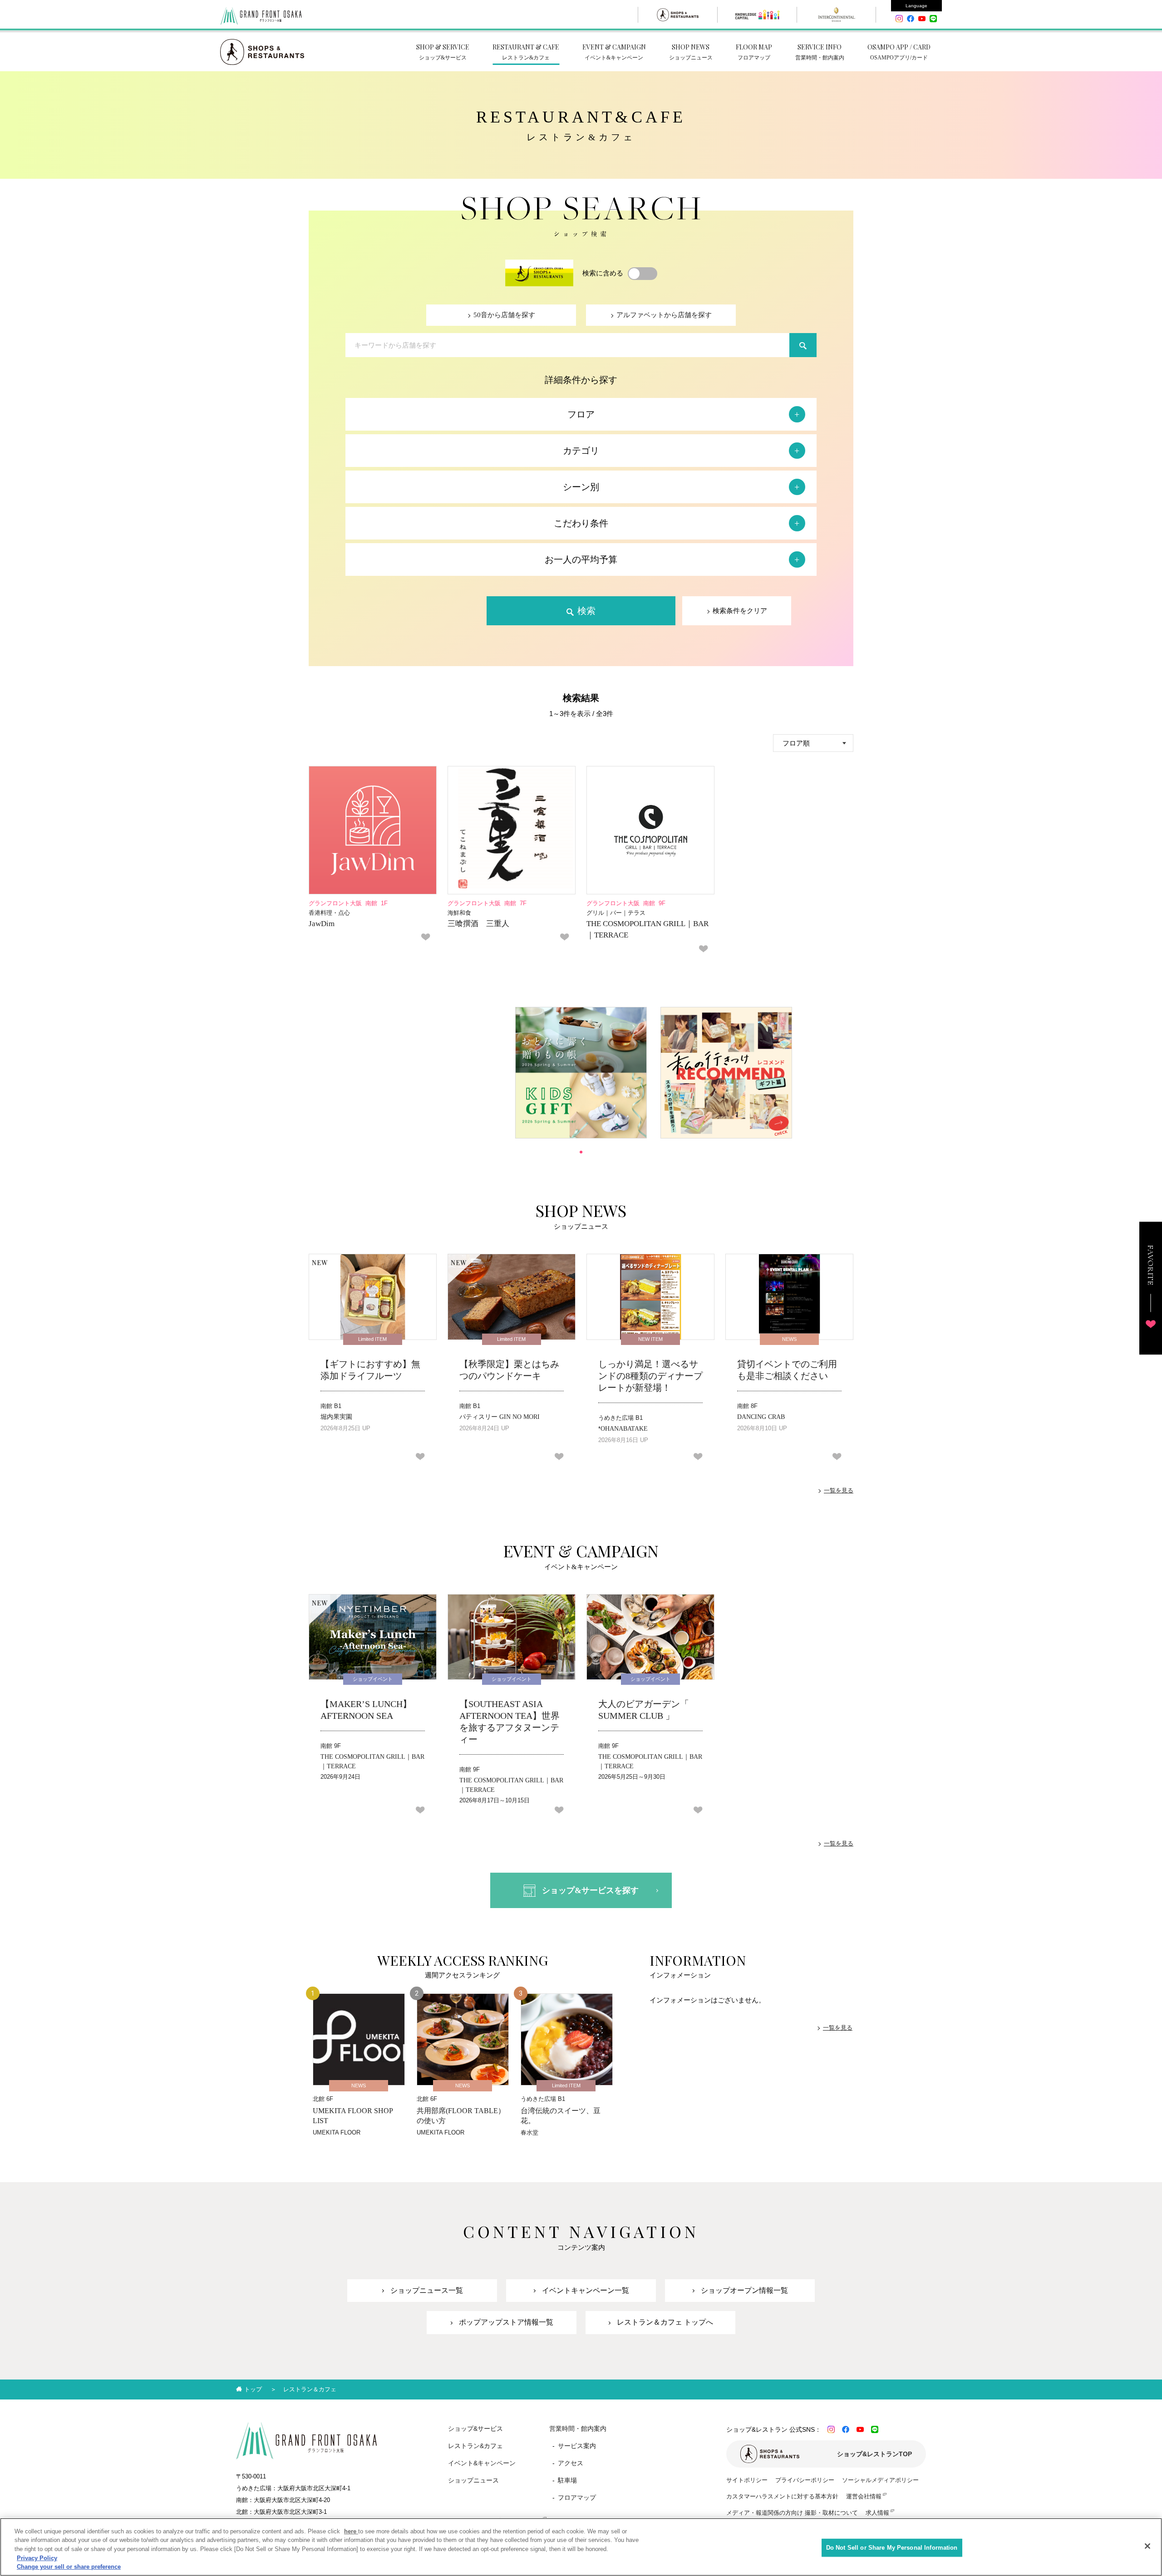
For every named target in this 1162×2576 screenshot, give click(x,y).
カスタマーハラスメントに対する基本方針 (782, 2496)
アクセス (571, 2463)
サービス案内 (577, 2446)
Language (916, 6)
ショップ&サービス (475, 2429)
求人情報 (877, 2513)
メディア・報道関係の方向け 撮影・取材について (792, 2513)
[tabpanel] (581, 1073)
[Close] (1147, 2546)
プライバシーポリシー (805, 2480)
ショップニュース (473, 2480)
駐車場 (567, 2480)
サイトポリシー (747, 2480)
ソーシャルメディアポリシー (880, 2480)
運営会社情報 (864, 2496)
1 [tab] (581, 1152)
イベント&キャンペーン (482, 2463)
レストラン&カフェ (475, 2446)
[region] (581, 2547)
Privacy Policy (37, 2558)
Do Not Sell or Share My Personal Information (892, 2548)
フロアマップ (577, 2497)
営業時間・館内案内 (578, 2429)
